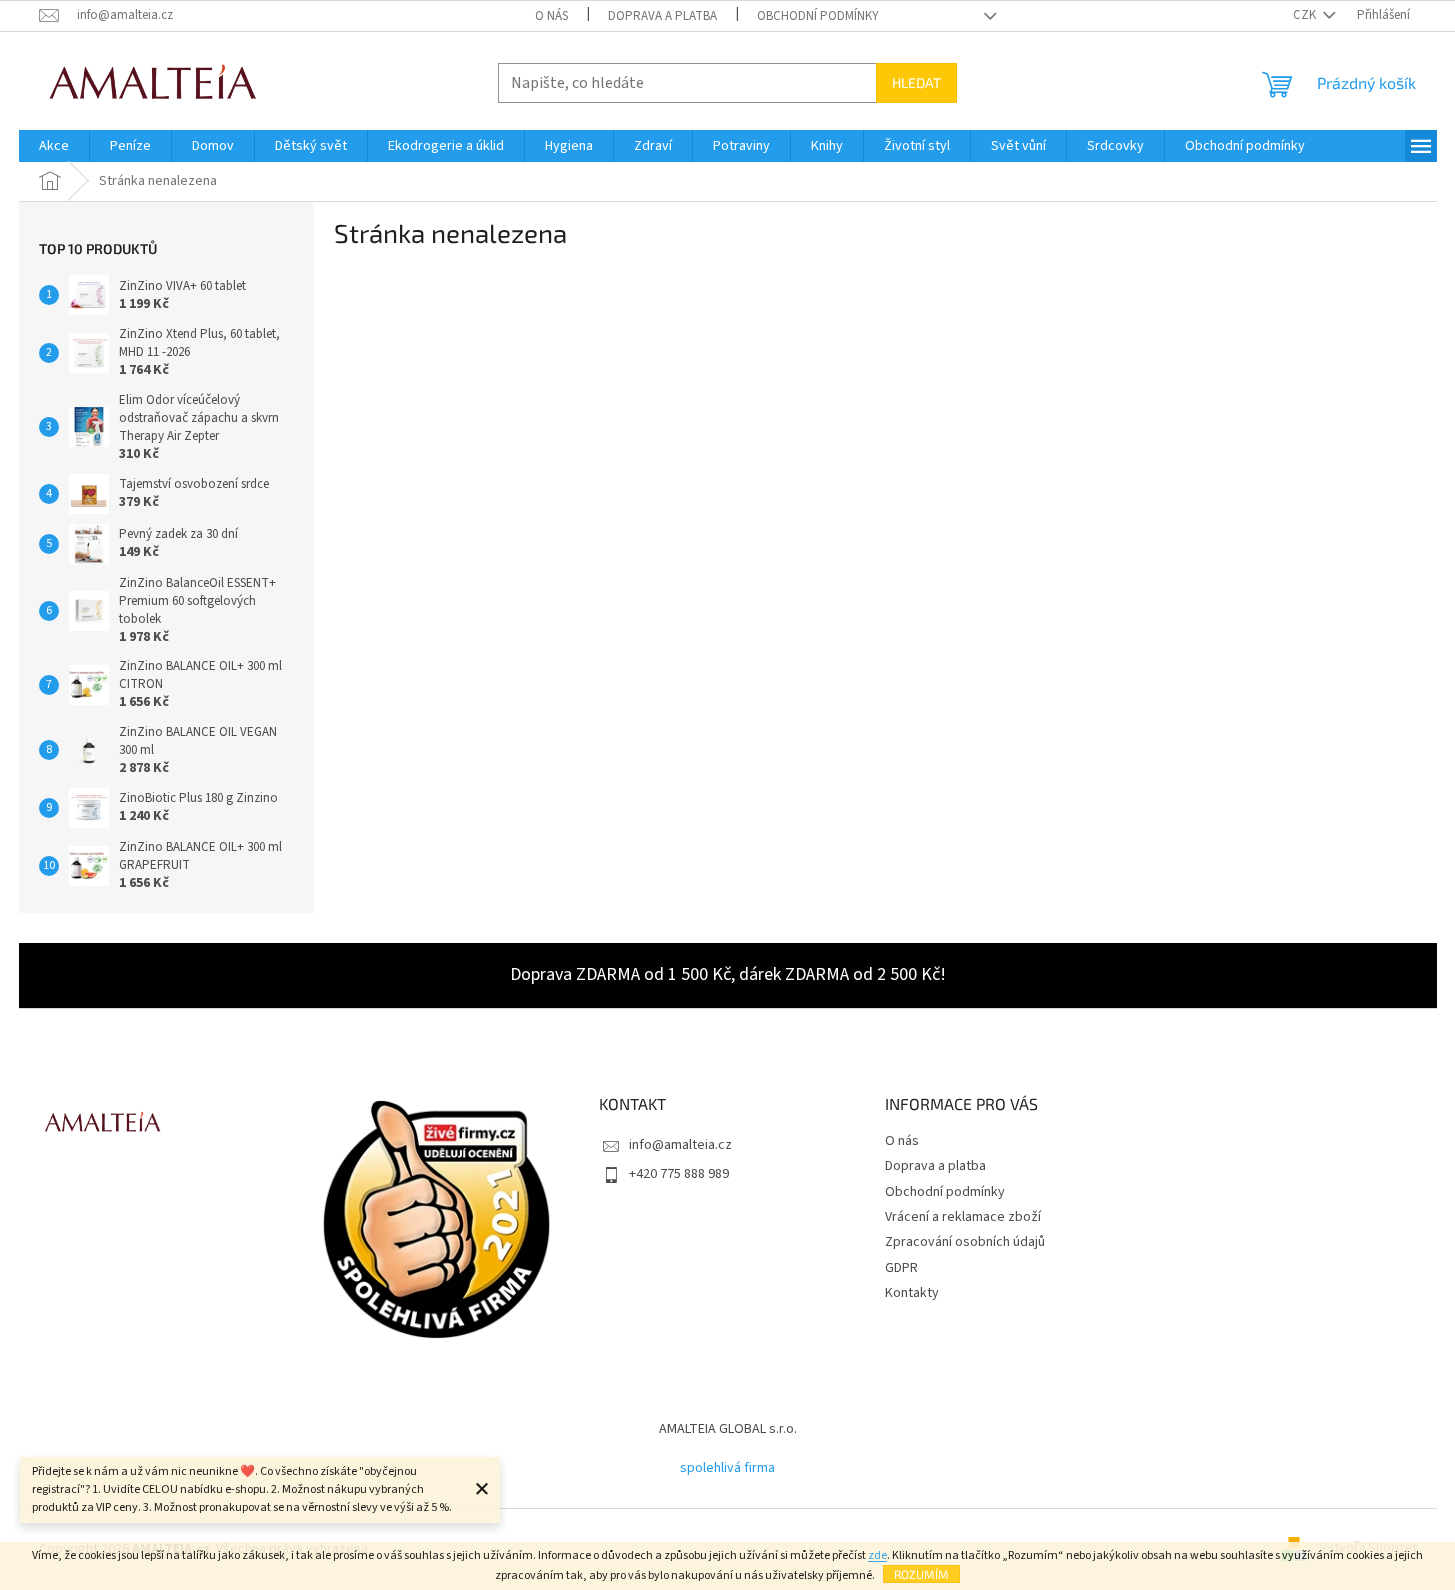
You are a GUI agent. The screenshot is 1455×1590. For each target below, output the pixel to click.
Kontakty (912, 1293)
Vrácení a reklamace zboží (963, 1217)
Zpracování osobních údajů (965, 1242)
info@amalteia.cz (680, 1145)
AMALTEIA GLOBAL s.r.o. (728, 1429)
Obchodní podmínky (818, 16)
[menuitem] (54, 146)
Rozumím (921, 1574)
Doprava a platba (662, 16)
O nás (551, 16)
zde (877, 1555)
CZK (1306, 15)
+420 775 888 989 (679, 1174)
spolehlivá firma (727, 1468)
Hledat (916, 82)
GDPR (901, 1268)
